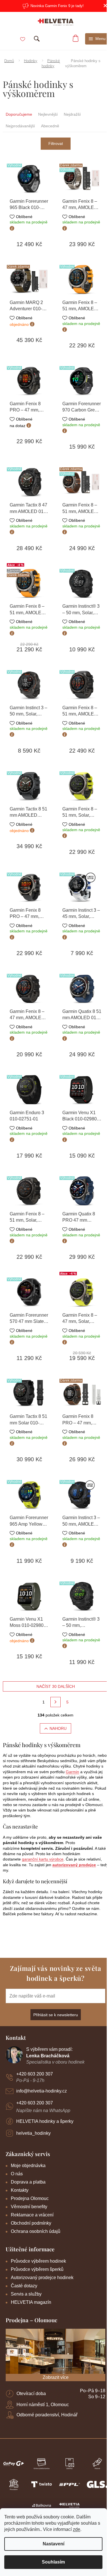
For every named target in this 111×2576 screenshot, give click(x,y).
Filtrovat (56, 143)
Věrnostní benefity (29, 2207)
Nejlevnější (48, 114)
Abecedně (50, 126)
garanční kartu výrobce (43, 1859)
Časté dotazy (24, 2286)
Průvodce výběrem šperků (37, 2269)
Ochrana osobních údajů (36, 2231)
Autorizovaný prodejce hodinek (42, 2278)
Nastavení (54, 2544)
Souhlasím (53, 2562)
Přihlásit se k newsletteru (56, 2015)
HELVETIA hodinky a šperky (45, 2121)
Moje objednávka (28, 2166)
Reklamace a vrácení (32, 2215)
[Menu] (97, 39)
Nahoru (58, 1728)
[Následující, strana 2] (55, 1702)
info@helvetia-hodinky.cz (42, 2091)
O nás (17, 2174)
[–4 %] (82, 1292)
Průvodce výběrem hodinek (38, 2261)
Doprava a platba (28, 2182)
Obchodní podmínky (31, 2223)
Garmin (72, 1772)
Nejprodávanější (20, 126)
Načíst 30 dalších (56, 1686)
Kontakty (20, 2190)
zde (77, 2529)
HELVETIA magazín (31, 2302)
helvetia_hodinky (33, 2133)
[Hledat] (37, 39)
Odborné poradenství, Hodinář (47, 2415)
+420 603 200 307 (35, 2074)
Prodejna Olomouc (30, 2198)
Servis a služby (26, 2294)
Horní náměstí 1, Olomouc (43, 2405)
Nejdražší (72, 114)
